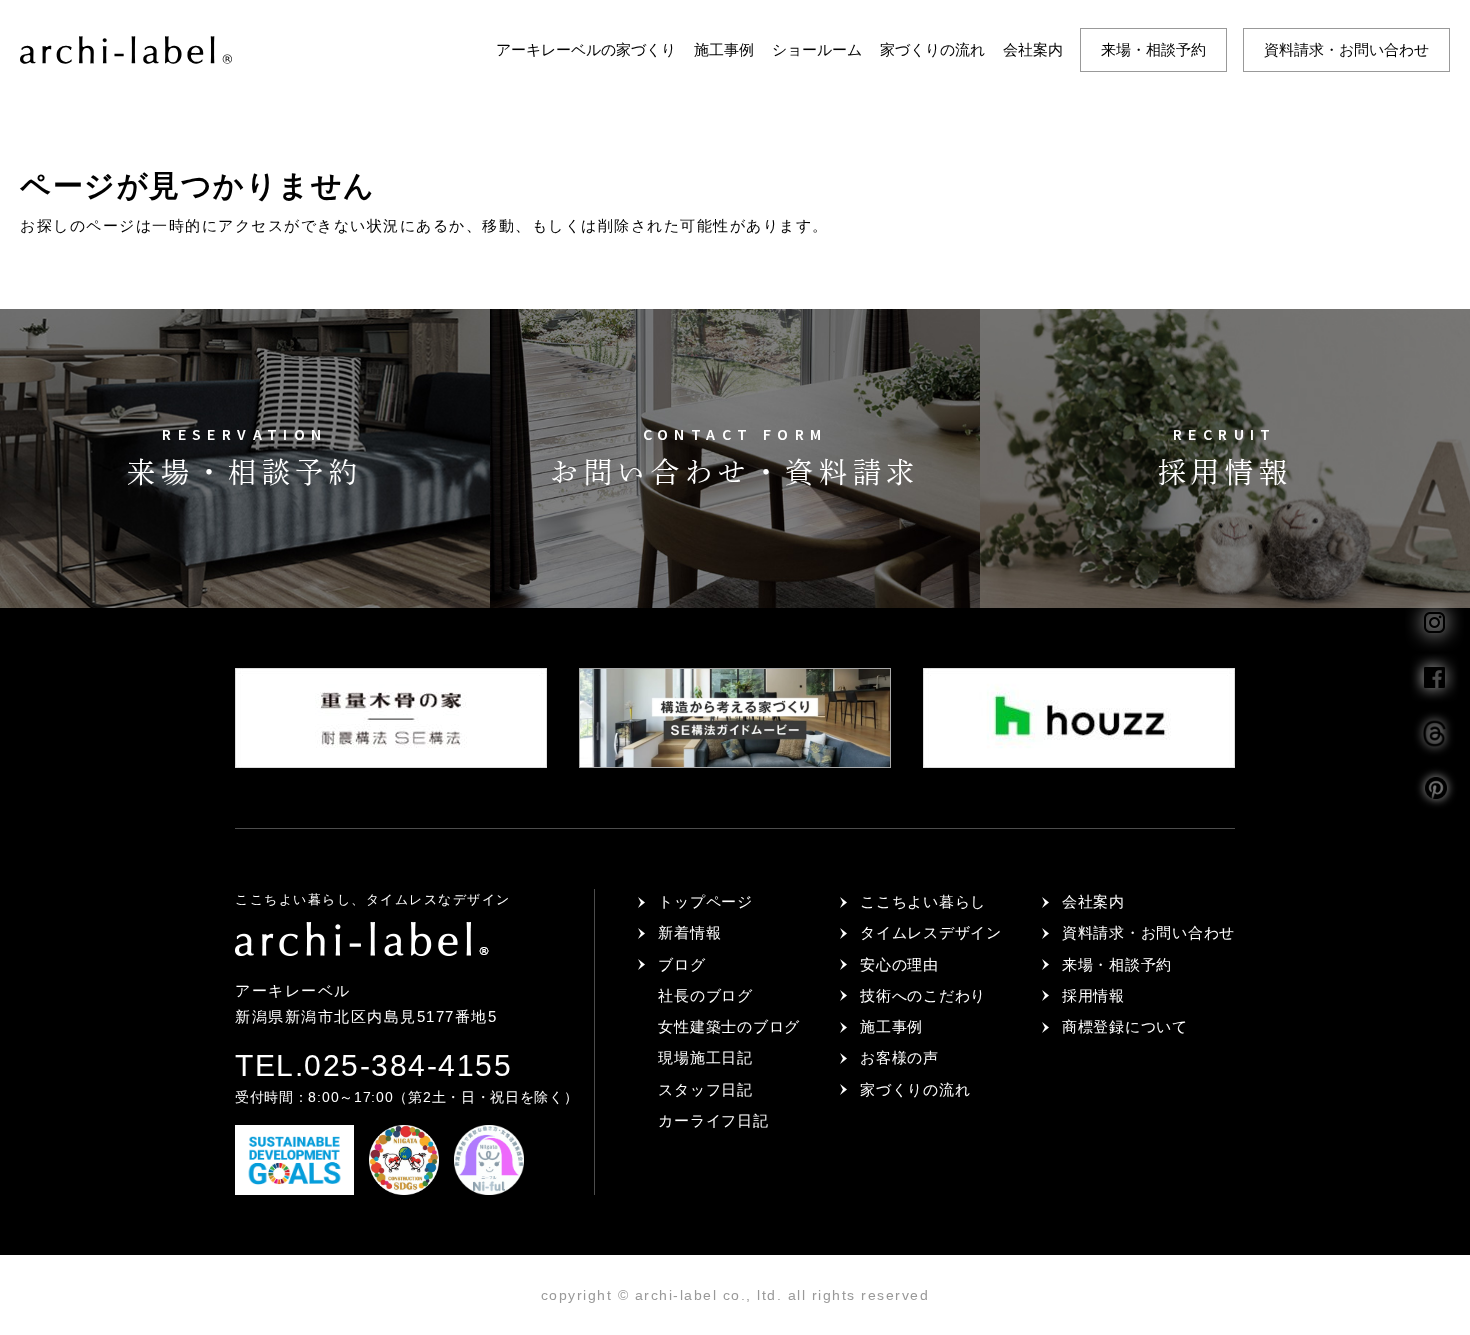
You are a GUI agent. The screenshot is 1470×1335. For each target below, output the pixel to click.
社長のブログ (705, 995)
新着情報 (689, 932)
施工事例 (724, 49)
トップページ (705, 901)
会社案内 (1033, 49)
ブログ (681, 964)
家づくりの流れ (932, 49)
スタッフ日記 (705, 1089)
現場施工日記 (705, 1057)
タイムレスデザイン (931, 932)
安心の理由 (899, 964)
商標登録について (1125, 1026)
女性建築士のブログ (729, 1026)
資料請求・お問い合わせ (1346, 49)
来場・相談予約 (1153, 49)
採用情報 (1093, 995)
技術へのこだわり (923, 995)
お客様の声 (899, 1057)
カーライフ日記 (713, 1120)
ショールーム (817, 49)
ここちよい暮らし (923, 901)
